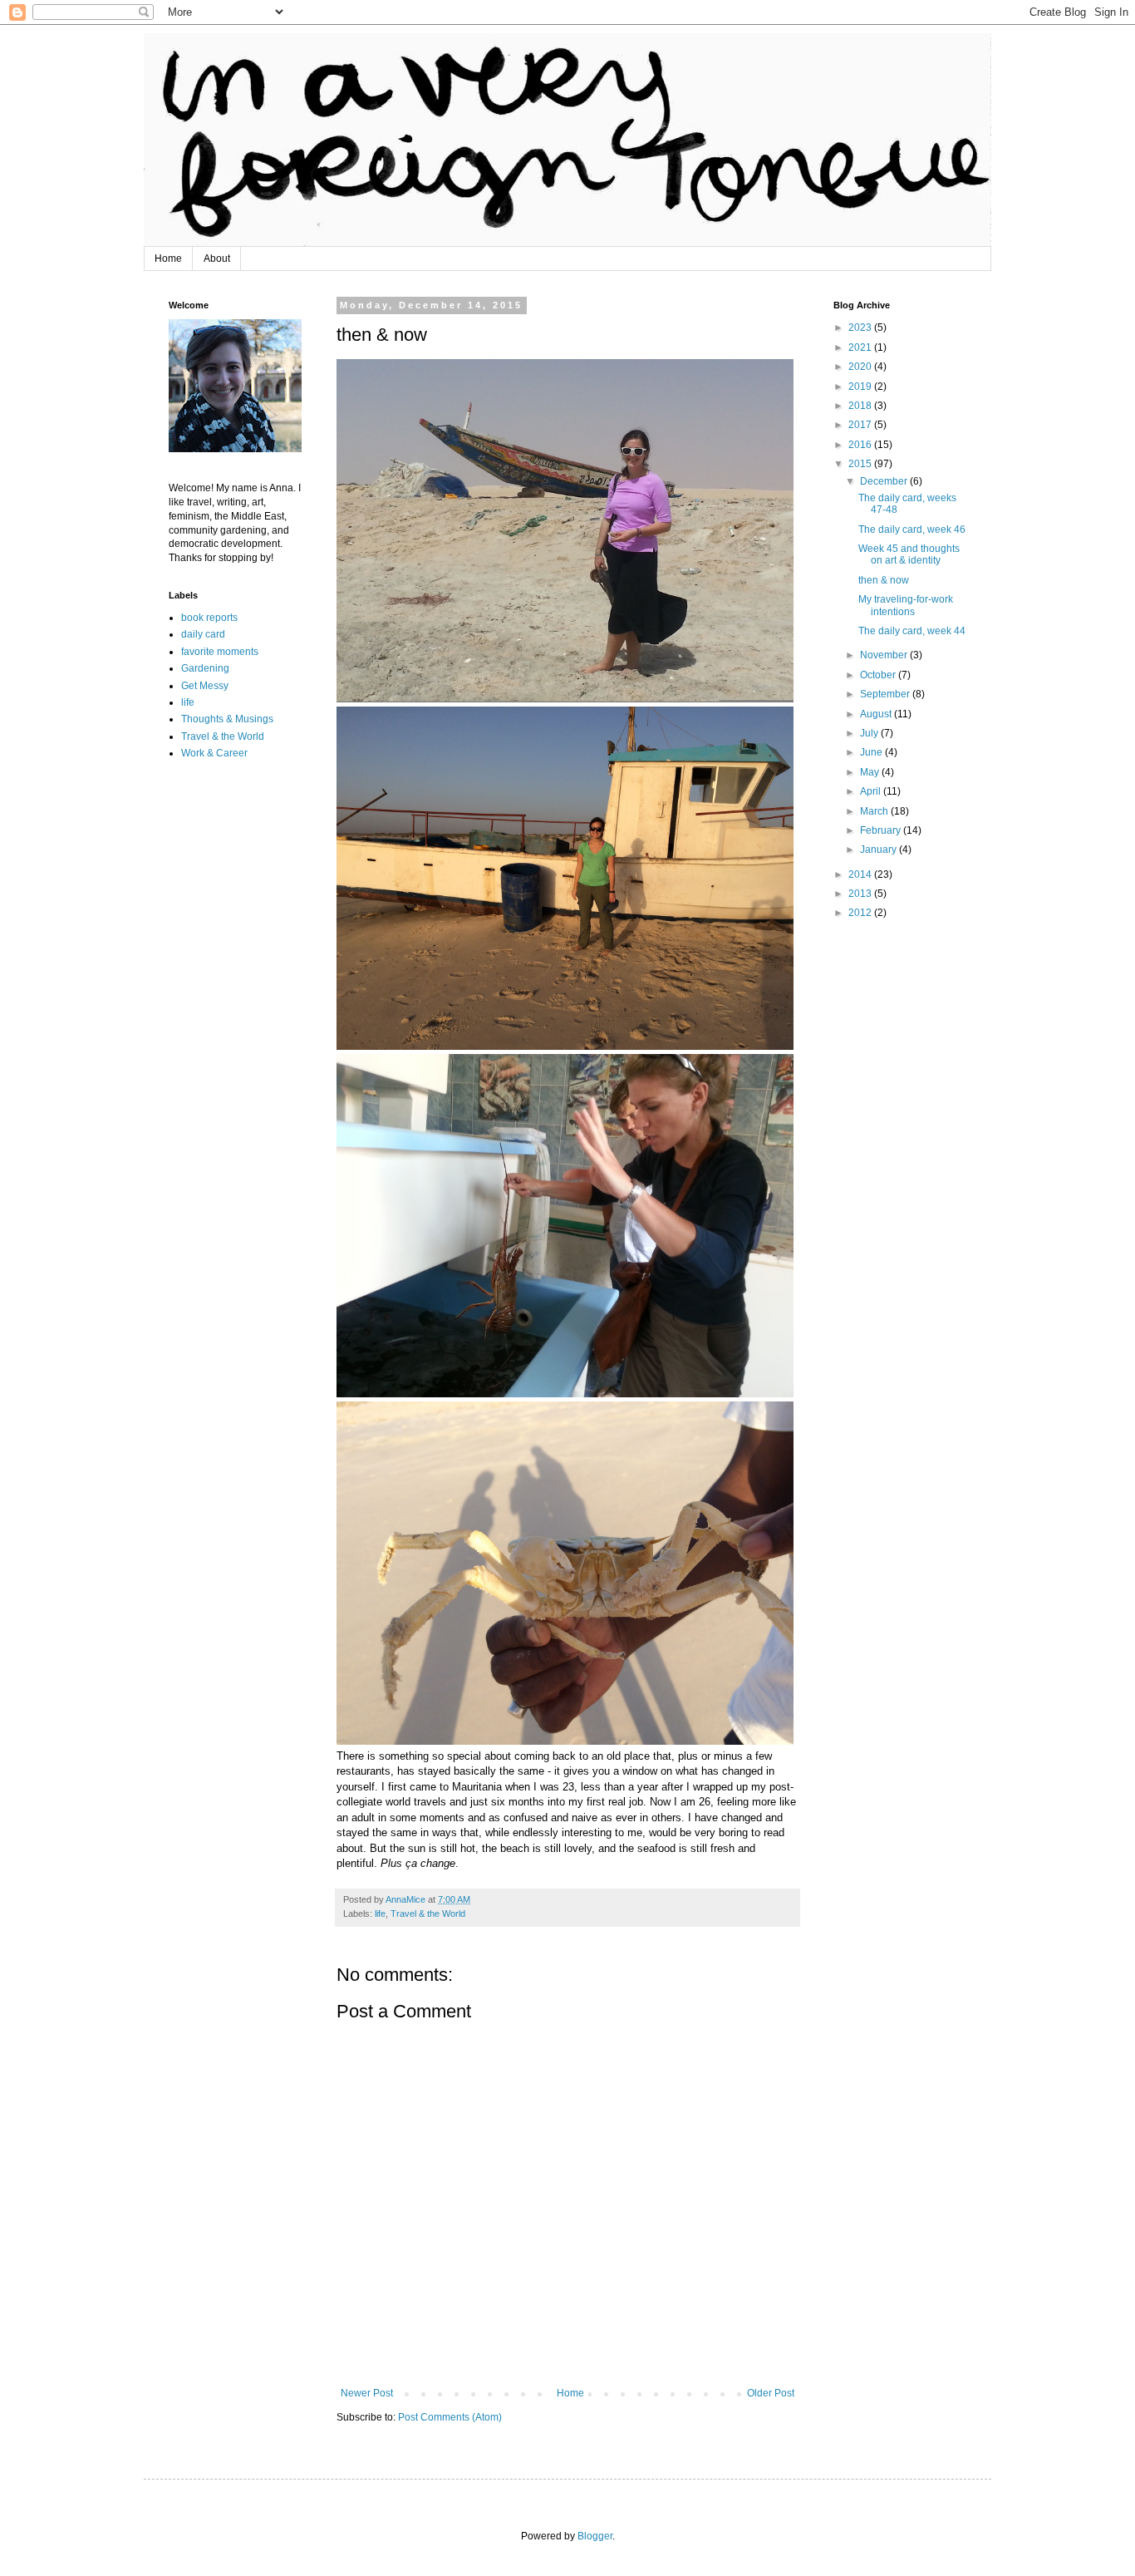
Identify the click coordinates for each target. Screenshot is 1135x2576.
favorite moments (220, 652)
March (875, 811)
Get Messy (205, 686)
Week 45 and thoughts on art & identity (909, 554)
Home (168, 259)
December (885, 481)
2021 (861, 347)
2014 (861, 874)
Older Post (771, 2393)
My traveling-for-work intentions (906, 605)
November (885, 655)
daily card (203, 634)
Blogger (595, 2536)
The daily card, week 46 (912, 529)
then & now (884, 580)
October (879, 675)
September (886, 694)
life (380, 1914)
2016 (861, 445)
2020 (861, 367)
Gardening (205, 668)
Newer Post (367, 2393)
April (872, 791)
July (870, 733)
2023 (861, 328)
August (877, 714)
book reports (209, 618)
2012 (861, 913)
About (217, 259)
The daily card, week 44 (912, 631)
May (871, 772)
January (880, 850)
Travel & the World (428, 1914)
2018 (861, 406)
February (882, 830)
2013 (861, 894)
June (872, 752)
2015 (861, 464)
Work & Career (214, 753)
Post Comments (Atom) (450, 2417)
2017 (861, 425)
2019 (861, 387)
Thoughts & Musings (227, 719)
